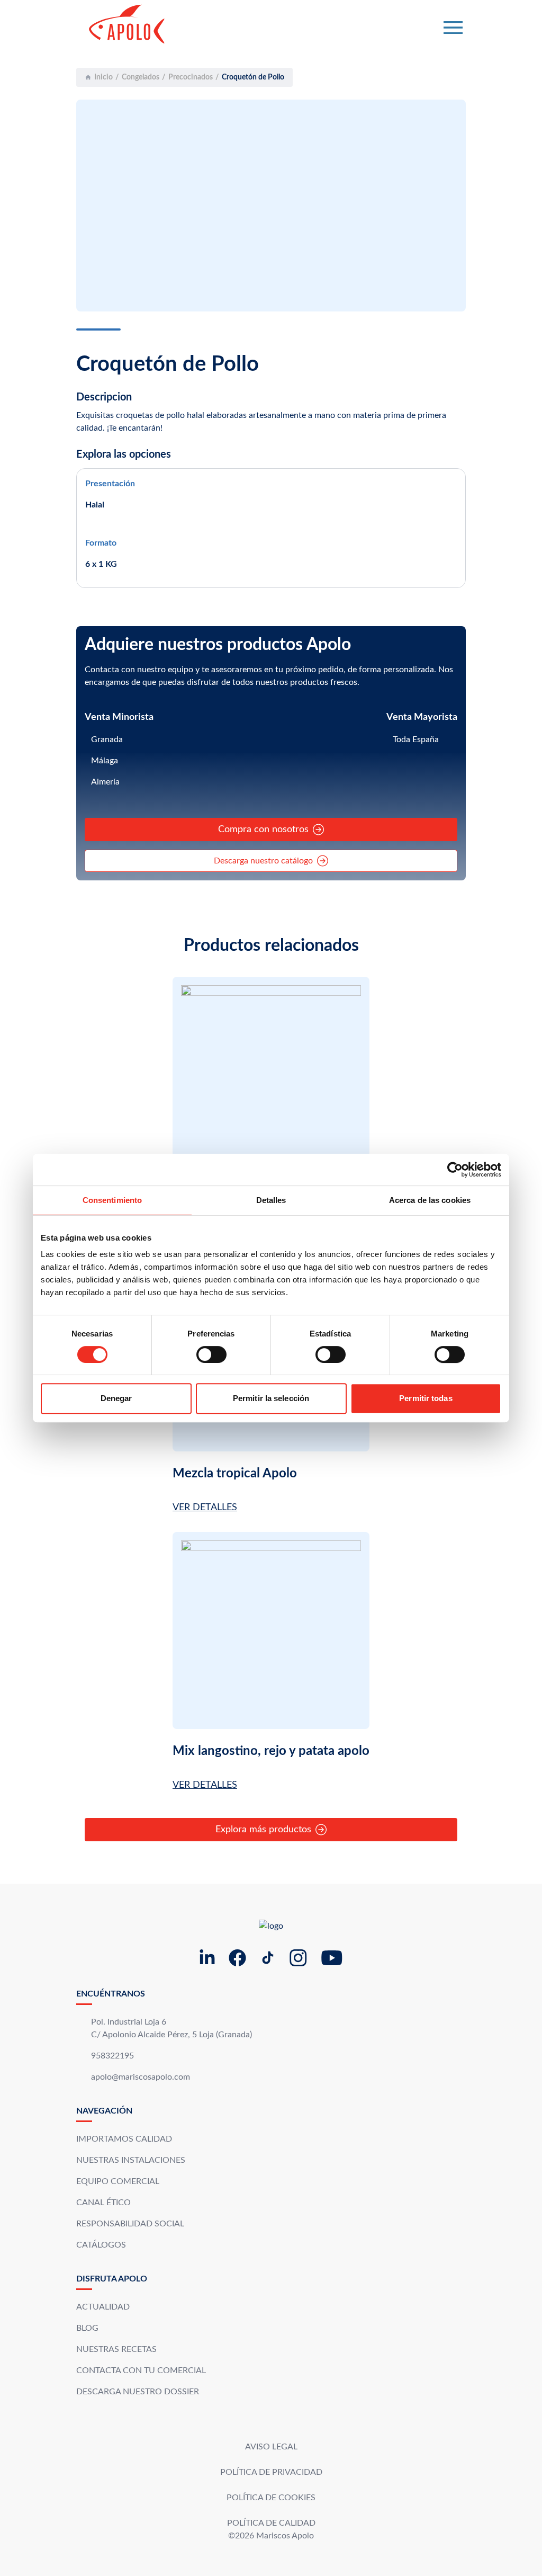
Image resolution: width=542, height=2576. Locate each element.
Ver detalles (205, 1508)
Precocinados (191, 77)
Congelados (141, 77)
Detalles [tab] (271, 1200)
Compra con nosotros (263, 830)
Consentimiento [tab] (112, 1200)
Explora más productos (263, 1830)
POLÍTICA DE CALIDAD (271, 2523)
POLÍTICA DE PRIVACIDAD (271, 2472)
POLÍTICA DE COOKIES (271, 2498)
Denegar (116, 1398)
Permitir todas (426, 1398)
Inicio (103, 77)
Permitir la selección (271, 1398)
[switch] (211, 1354)
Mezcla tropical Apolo (235, 1474)
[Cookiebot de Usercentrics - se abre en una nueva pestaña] (455, 1170)
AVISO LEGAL (271, 2447)
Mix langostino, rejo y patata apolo (271, 1751)
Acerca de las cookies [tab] (430, 1200)
